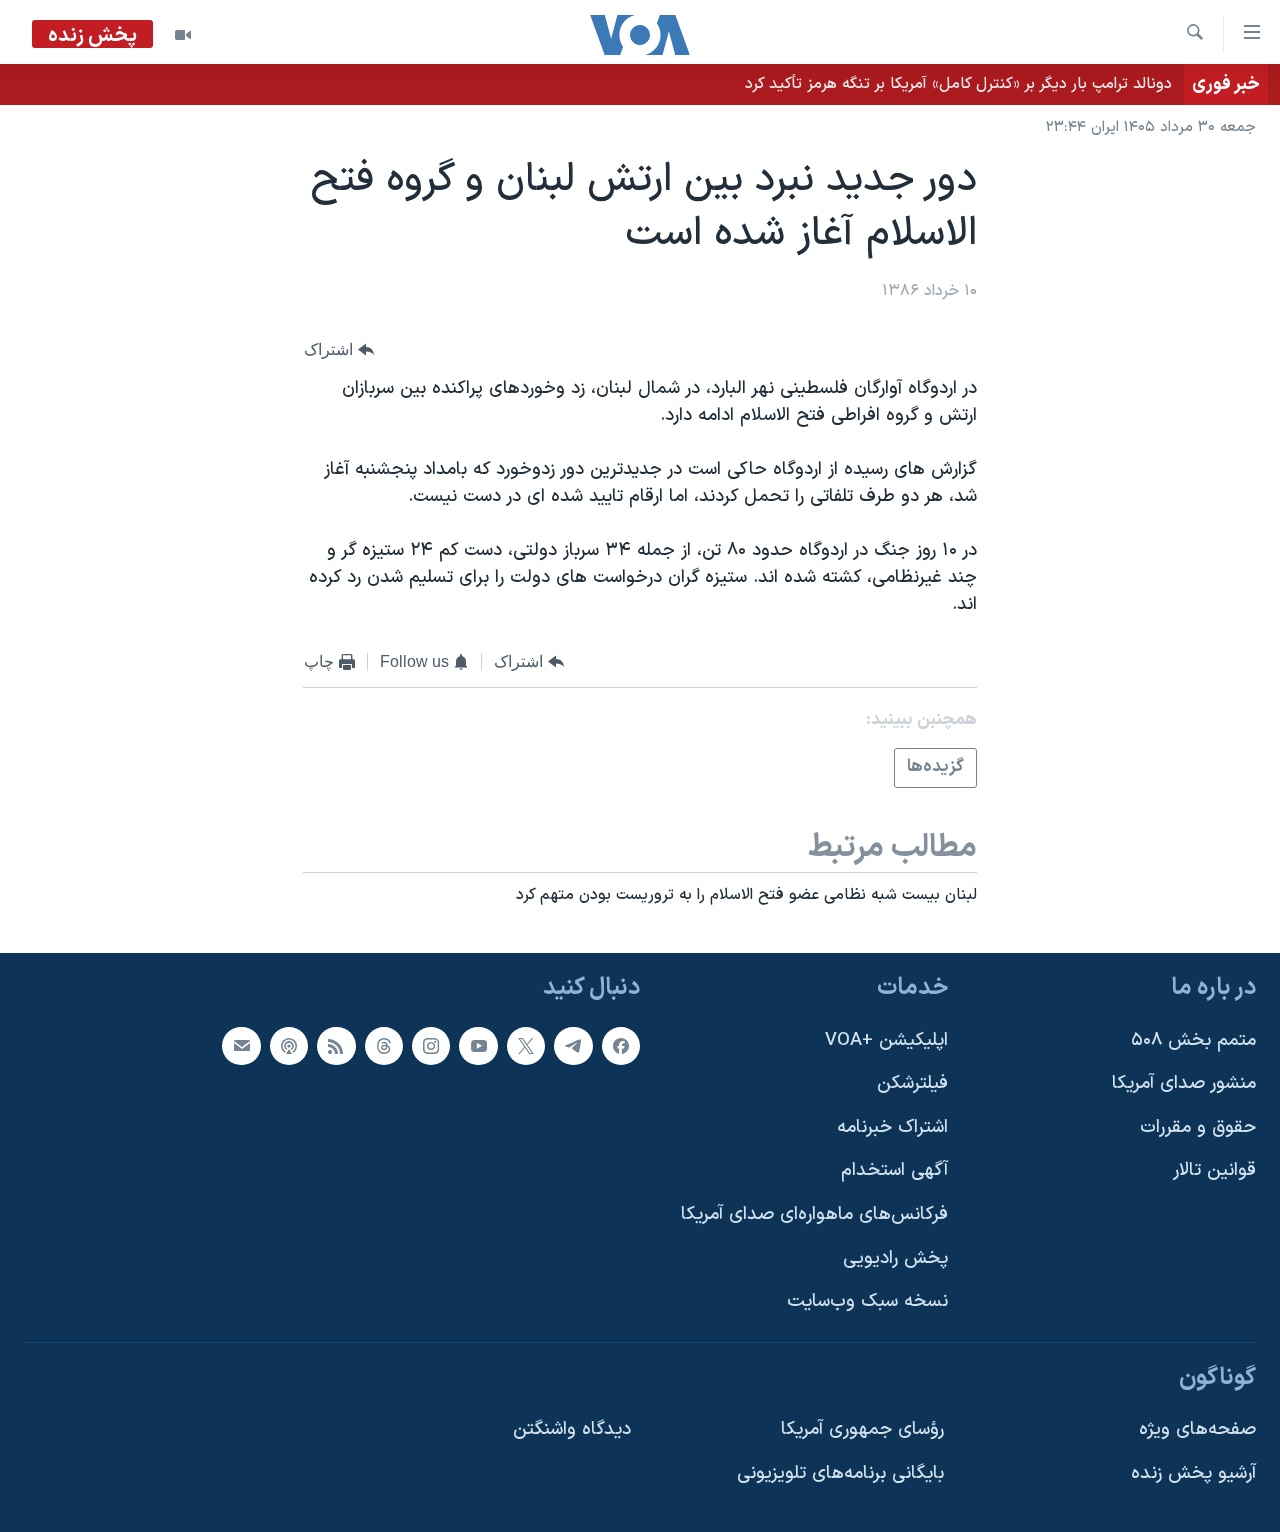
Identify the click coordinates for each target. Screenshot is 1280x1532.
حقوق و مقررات (1198, 1127)
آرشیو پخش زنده (1193, 1473)
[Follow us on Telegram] (573, 1046)
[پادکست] (289, 1046)
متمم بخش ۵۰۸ (1193, 1040)
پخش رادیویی (895, 1258)
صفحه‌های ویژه (1197, 1430)
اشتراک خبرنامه (892, 1127)
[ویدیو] (183, 35)
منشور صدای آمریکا (1184, 1083)
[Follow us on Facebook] (621, 1046)
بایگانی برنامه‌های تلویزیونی (840, 1473)
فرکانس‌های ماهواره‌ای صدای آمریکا (814, 1214)
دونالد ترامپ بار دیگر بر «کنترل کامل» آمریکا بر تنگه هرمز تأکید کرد (958, 84)
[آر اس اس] (336, 1046)
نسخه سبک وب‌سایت (867, 1302)
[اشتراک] (241, 1046)
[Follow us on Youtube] (478, 1046)
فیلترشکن (912, 1083)
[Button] (339, 349)
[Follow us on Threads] (384, 1046)
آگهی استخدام (894, 1171)
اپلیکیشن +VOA (886, 1040)
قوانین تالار (1214, 1171)
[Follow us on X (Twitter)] (526, 1046)
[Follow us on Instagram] (431, 1046)
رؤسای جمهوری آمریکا (862, 1430)
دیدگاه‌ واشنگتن (572, 1430)
